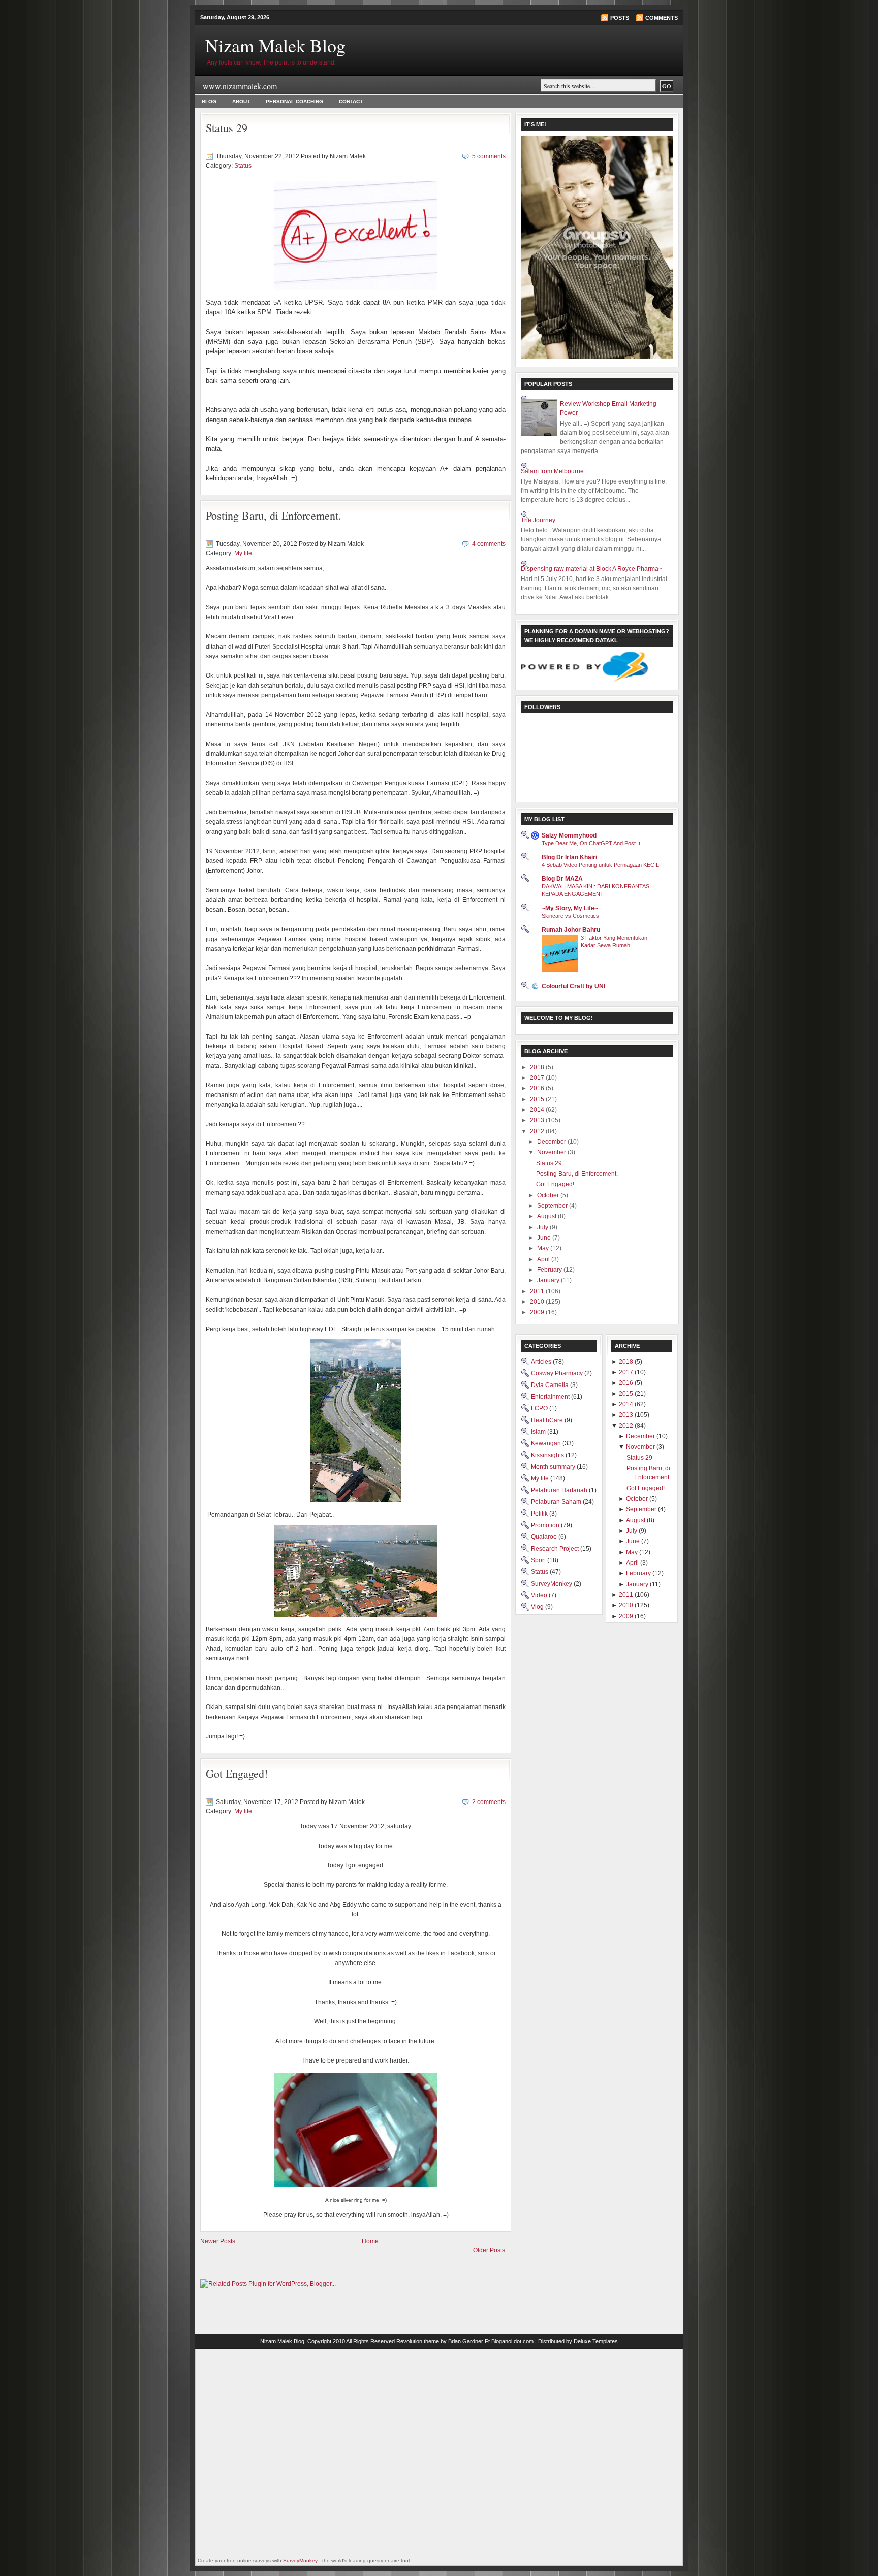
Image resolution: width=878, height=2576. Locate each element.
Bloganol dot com (512, 2341)
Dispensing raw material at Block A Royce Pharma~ (591, 569)
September (553, 1206)
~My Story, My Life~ (570, 908)
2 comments (489, 1802)
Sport (539, 1560)
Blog (209, 101)
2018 (538, 1067)
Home (370, 2241)
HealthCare (548, 1420)
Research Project (556, 1549)
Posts (620, 18)
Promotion (546, 1525)
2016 (538, 1088)
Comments (662, 18)
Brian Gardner (466, 2341)
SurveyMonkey (552, 1584)
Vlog (538, 1607)
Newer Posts (218, 2241)
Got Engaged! (237, 1773)
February (550, 1270)
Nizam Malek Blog (275, 45)
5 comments (489, 156)
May (544, 1248)
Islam (539, 1432)
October (549, 1195)
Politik (540, 1514)
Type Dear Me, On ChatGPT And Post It (591, 843)
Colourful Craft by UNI (573, 986)
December (552, 1142)
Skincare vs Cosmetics (570, 916)
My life (243, 553)
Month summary (554, 1467)
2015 (538, 1099)
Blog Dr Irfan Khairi (569, 857)
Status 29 (227, 128)
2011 (538, 1291)
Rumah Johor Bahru (571, 930)
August (547, 1216)
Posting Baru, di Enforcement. (274, 515)
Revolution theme (418, 2341)
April (544, 1259)
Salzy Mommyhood (569, 835)
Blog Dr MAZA (562, 879)
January (549, 1280)
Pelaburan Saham (557, 1502)
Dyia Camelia (551, 1385)
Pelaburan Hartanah (560, 1490)
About (241, 101)
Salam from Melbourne (552, 471)
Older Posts (489, 2250)
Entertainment (551, 1397)
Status (243, 166)
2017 (538, 1078)
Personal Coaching (294, 101)
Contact (351, 101)
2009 (538, 1312)
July (543, 1227)
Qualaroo (545, 1537)
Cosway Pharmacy (558, 1373)
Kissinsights (548, 1455)
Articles (542, 1362)
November (552, 1152)
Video (540, 1595)
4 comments (489, 544)
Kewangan (547, 1443)
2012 (538, 1131)
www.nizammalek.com (240, 86)
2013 (538, 1120)
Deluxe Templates (596, 2341)
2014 (538, 1110)
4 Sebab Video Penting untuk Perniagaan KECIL (600, 865)
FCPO (540, 1408)
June (545, 1238)
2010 (538, 1302)
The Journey (538, 520)
